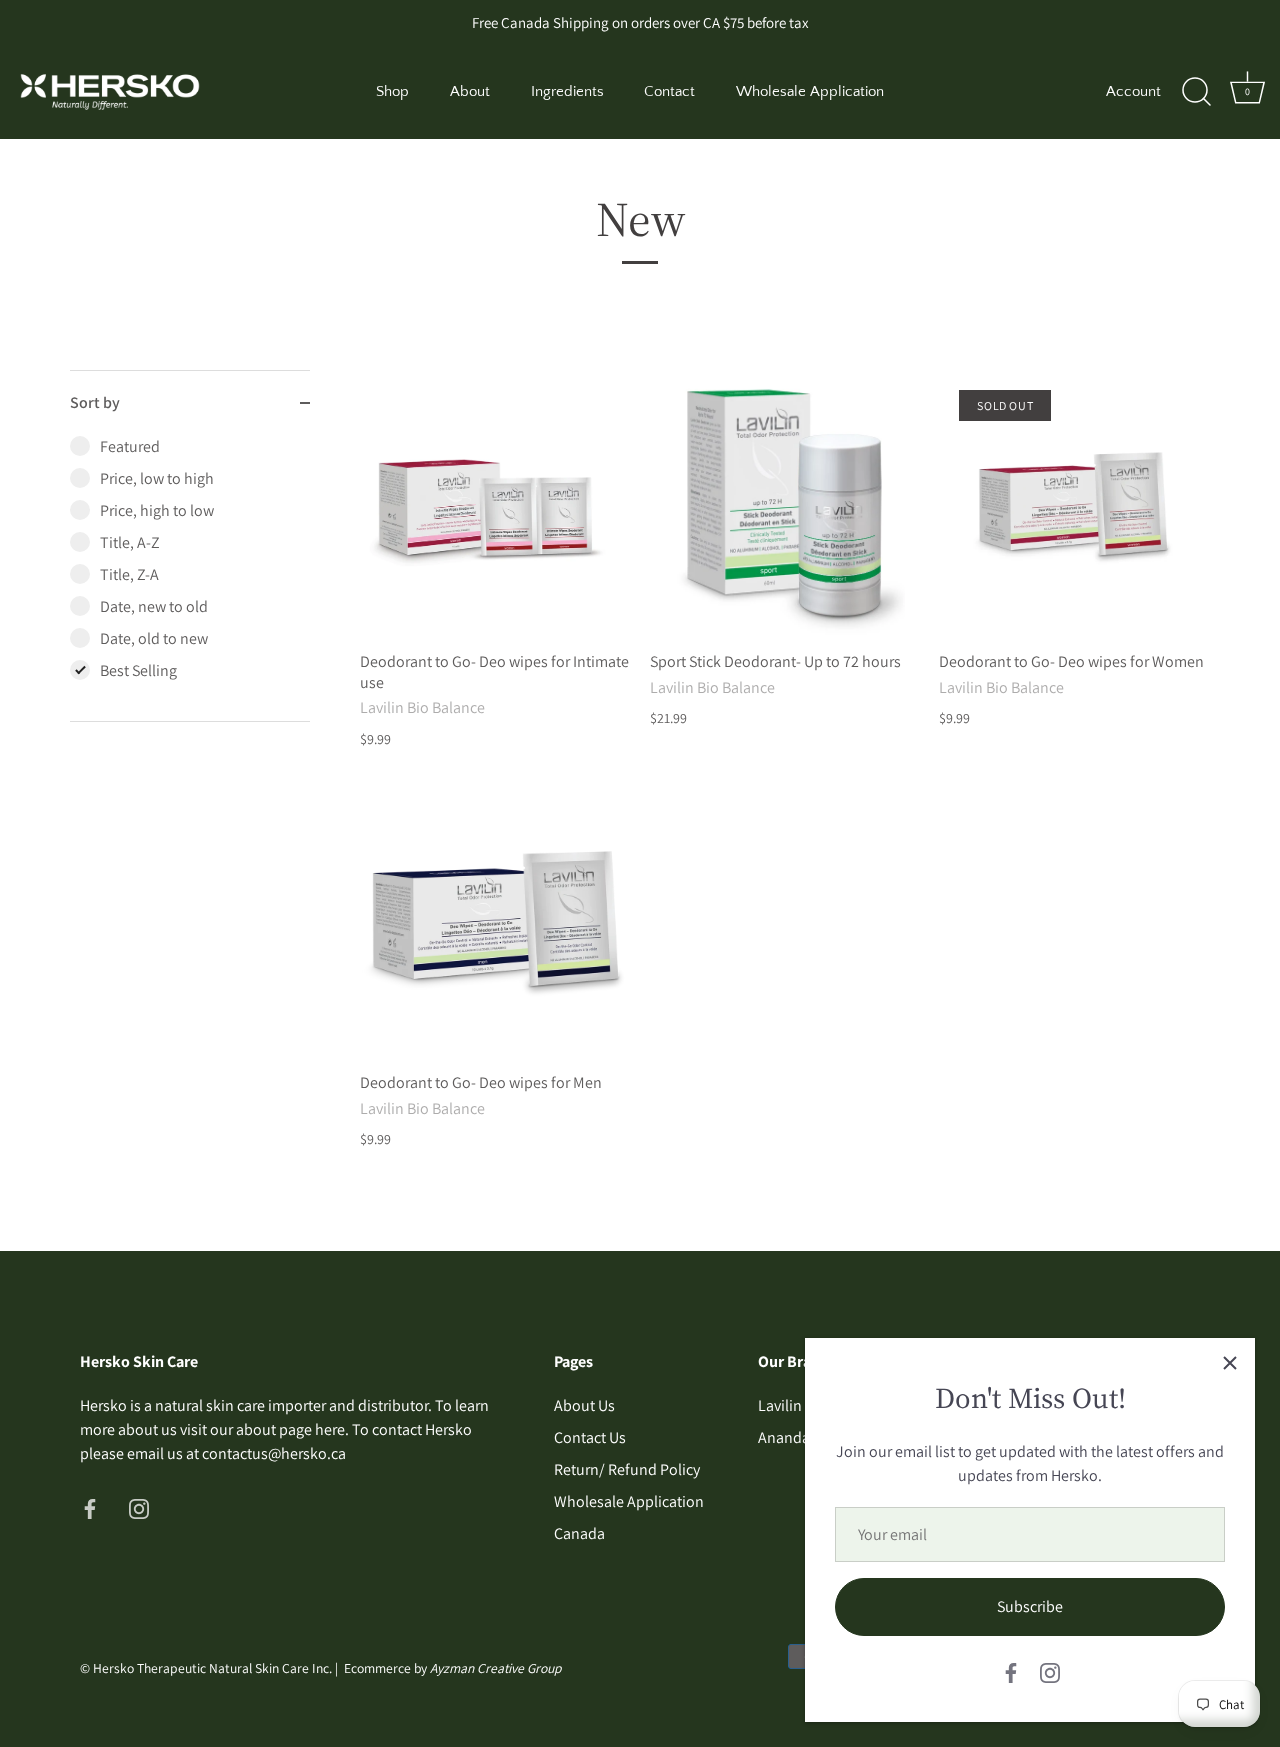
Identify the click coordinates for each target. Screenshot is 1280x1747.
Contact (669, 91)
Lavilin (780, 1405)
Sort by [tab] (95, 402)
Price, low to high (157, 478)
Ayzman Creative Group (496, 1668)
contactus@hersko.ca (274, 1453)
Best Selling (138, 670)
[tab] (190, 578)
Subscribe (1030, 1606)
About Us (584, 1405)
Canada (579, 1533)
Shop (392, 91)
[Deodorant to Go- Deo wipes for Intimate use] (495, 505)
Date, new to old (154, 606)
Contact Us (590, 1437)
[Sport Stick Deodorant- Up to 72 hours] (785, 505)
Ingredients (567, 91)
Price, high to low (157, 510)
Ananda (784, 1437)
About (470, 91)
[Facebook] (1011, 1671)
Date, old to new (154, 638)
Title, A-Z (130, 542)
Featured (130, 446)
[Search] (1196, 92)
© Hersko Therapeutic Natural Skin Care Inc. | (212, 1668)
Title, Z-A (129, 574)
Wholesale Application (810, 91)
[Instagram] (1050, 1671)
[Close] (1230, 1363)
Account (1133, 91)
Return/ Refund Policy (627, 1469)
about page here (290, 1429)
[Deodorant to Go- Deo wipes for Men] (495, 926)
